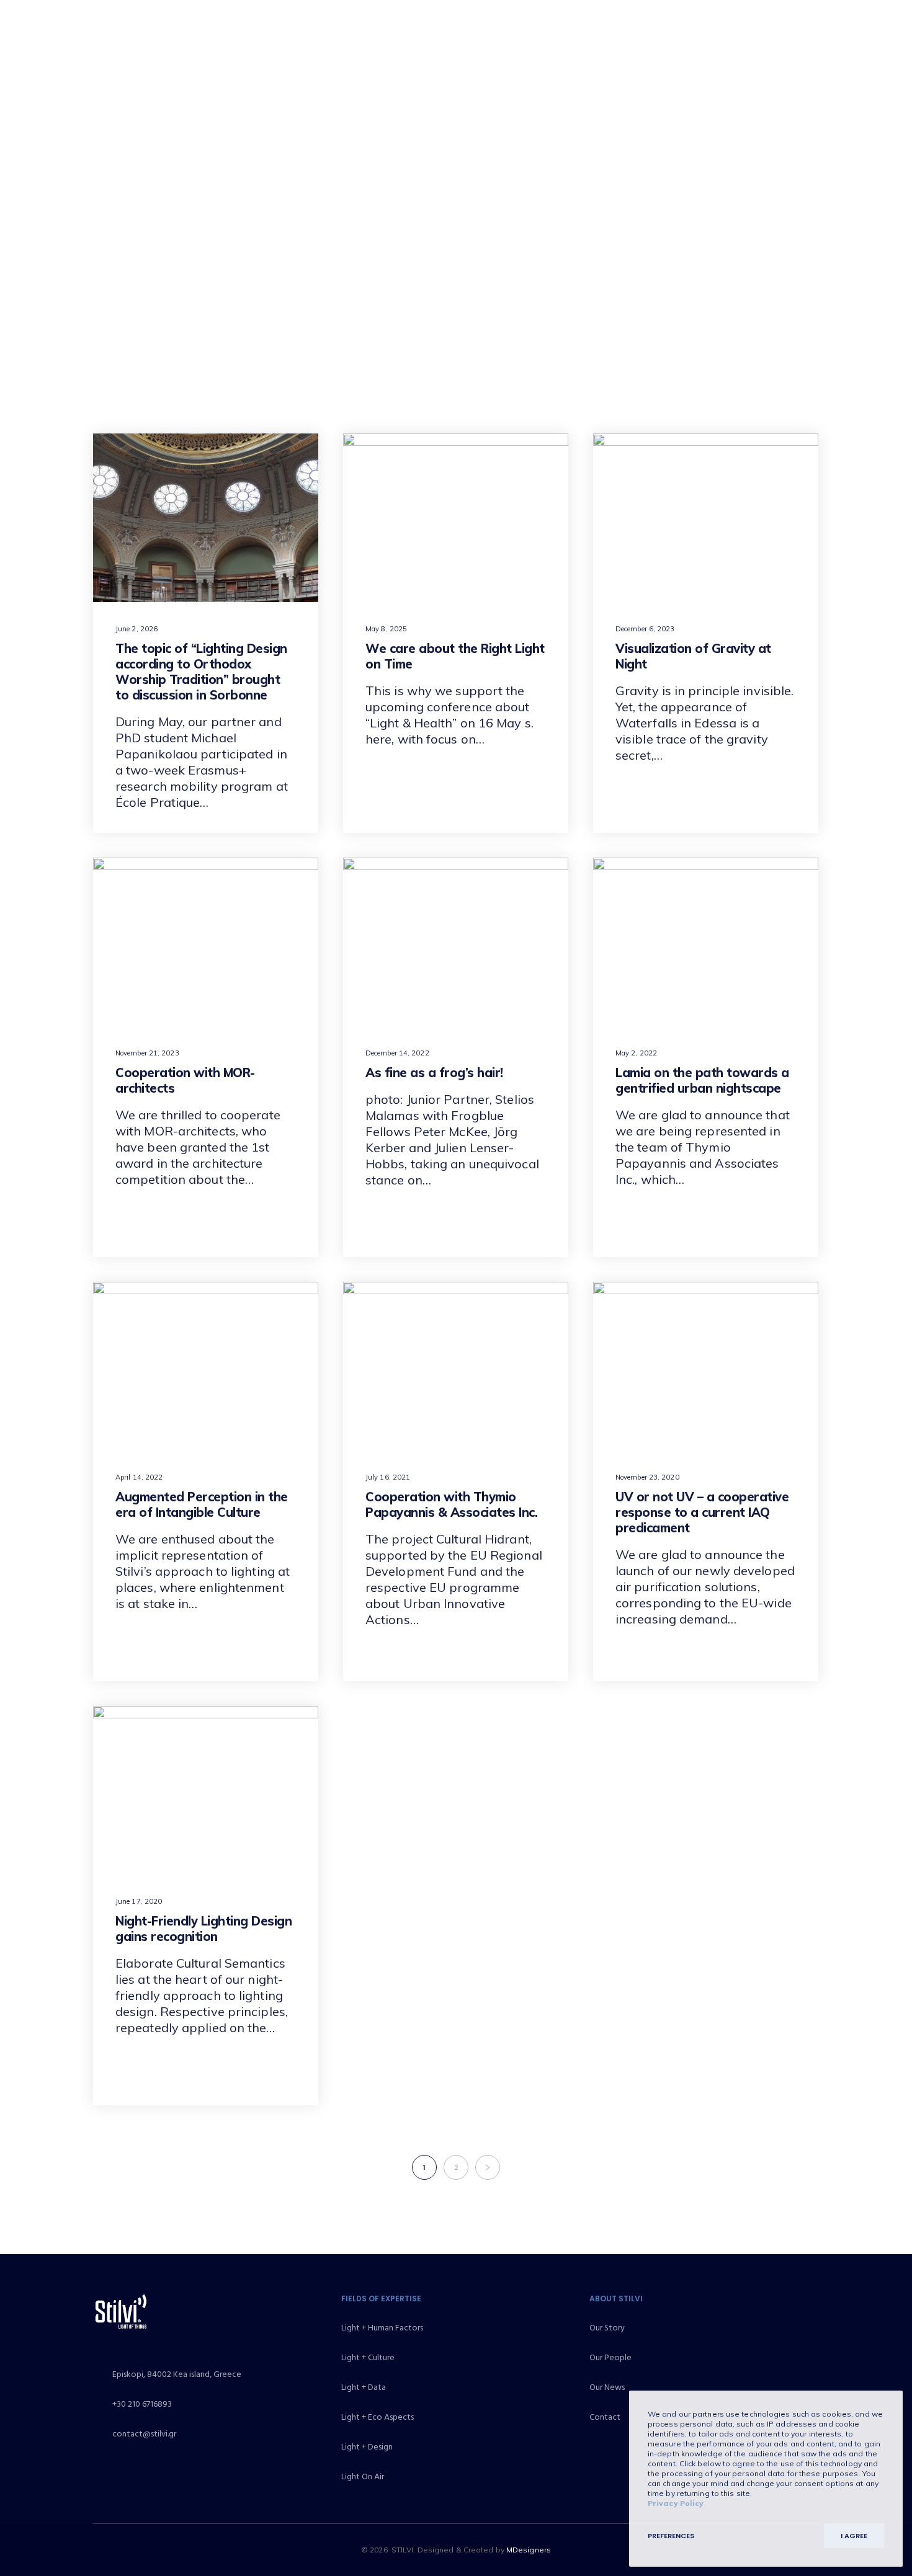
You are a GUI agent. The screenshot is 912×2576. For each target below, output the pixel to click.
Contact (605, 2417)
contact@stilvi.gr (144, 2434)
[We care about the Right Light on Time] (456, 518)
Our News (607, 2387)
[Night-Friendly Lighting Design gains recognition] (206, 1790)
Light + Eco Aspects (378, 2417)
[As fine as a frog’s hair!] (456, 942)
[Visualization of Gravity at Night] (706, 518)
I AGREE (854, 2536)
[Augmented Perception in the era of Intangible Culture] (206, 1366)
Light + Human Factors (382, 2328)
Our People (610, 2357)
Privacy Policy (676, 2503)
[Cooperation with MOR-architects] (206, 942)
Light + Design (367, 2447)
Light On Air (363, 2476)
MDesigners (529, 2550)
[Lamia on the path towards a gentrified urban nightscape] (706, 942)
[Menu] (875, 43)
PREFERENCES (671, 2536)
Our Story (607, 2328)
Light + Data (364, 2387)
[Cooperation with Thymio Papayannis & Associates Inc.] (456, 1366)
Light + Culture (368, 2357)
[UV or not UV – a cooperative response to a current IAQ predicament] (706, 1366)
